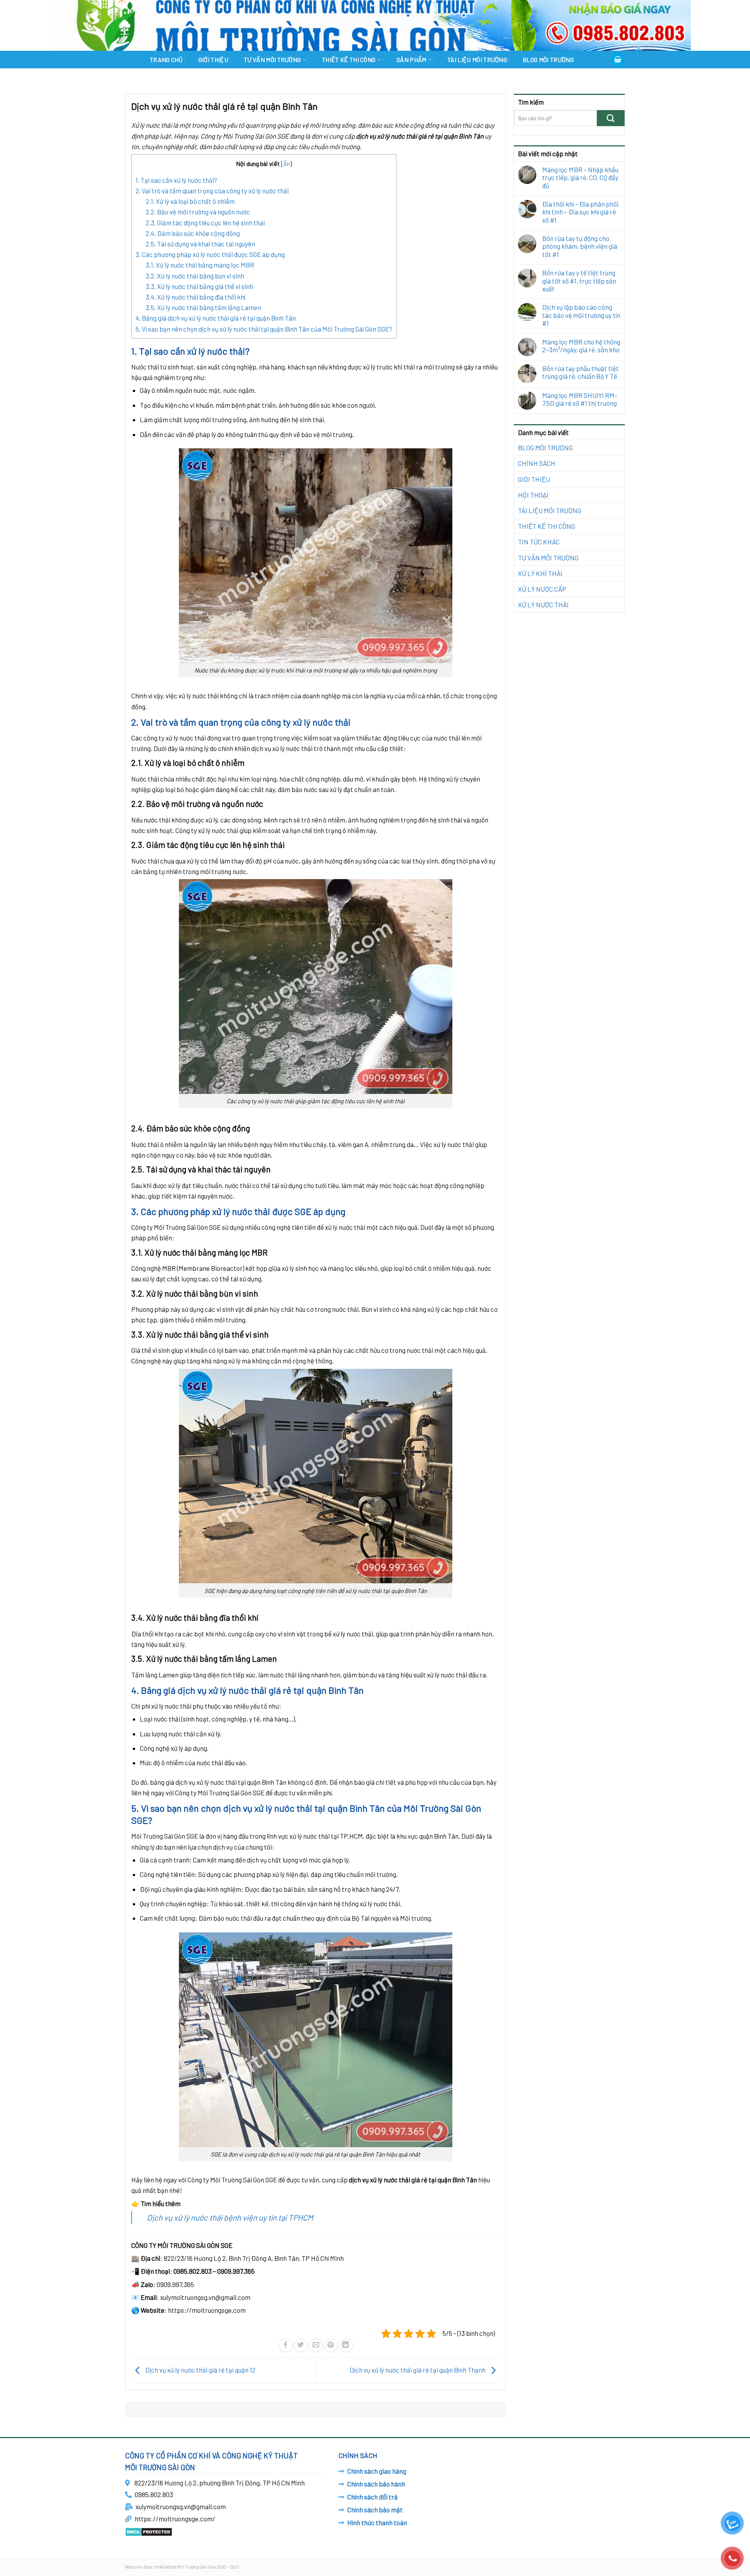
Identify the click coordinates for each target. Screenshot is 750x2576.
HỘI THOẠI (533, 495)
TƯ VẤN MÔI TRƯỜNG (272, 60)
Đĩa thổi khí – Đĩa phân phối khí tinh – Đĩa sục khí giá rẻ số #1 (580, 212)
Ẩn (287, 164)
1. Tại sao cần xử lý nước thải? (176, 180)
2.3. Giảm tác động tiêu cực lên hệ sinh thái (205, 223)
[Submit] (611, 118)
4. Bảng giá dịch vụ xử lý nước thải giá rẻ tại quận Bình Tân (216, 318)
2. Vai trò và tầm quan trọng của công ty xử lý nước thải (212, 191)
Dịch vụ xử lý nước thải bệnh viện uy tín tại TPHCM (230, 2217)
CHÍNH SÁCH (537, 463)
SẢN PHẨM (412, 60)
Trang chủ (166, 60)
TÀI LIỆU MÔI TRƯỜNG (477, 60)
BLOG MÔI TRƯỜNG (548, 60)
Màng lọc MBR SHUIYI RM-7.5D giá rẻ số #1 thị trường (580, 399)
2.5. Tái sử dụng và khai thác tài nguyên (200, 244)
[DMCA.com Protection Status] (149, 2531)
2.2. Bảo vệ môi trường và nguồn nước (198, 212)
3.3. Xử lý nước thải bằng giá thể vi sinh (199, 286)
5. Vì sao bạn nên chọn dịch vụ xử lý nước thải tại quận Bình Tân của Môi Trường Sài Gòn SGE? (264, 329)
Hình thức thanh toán (377, 2522)
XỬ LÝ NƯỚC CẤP (542, 589)
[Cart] (618, 60)
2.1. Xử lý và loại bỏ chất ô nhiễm (190, 201)
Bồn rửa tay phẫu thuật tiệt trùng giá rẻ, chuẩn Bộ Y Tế (580, 372)
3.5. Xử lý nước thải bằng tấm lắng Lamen (203, 307)
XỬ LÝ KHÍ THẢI (540, 573)
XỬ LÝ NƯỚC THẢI (543, 605)
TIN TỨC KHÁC (539, 542)
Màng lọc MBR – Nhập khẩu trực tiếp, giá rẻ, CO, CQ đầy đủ (580, 178)
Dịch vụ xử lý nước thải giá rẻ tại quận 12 (200, 2370)
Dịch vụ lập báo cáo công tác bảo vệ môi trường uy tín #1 (581, 315)
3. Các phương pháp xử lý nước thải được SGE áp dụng (210, 254)
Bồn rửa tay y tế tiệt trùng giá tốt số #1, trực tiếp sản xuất (579, 281)
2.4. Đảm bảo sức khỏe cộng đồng (193, 233)
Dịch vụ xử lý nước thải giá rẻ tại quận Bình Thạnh (418, 2370)
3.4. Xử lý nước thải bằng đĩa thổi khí (196, 297)
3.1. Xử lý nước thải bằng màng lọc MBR (200, 265)
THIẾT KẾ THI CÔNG (349, 60)
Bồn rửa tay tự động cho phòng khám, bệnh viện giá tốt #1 (580, 246)
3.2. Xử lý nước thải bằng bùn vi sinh (195, 276)
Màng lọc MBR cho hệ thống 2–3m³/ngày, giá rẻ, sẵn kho (581, 346)
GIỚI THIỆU (213, 60)
